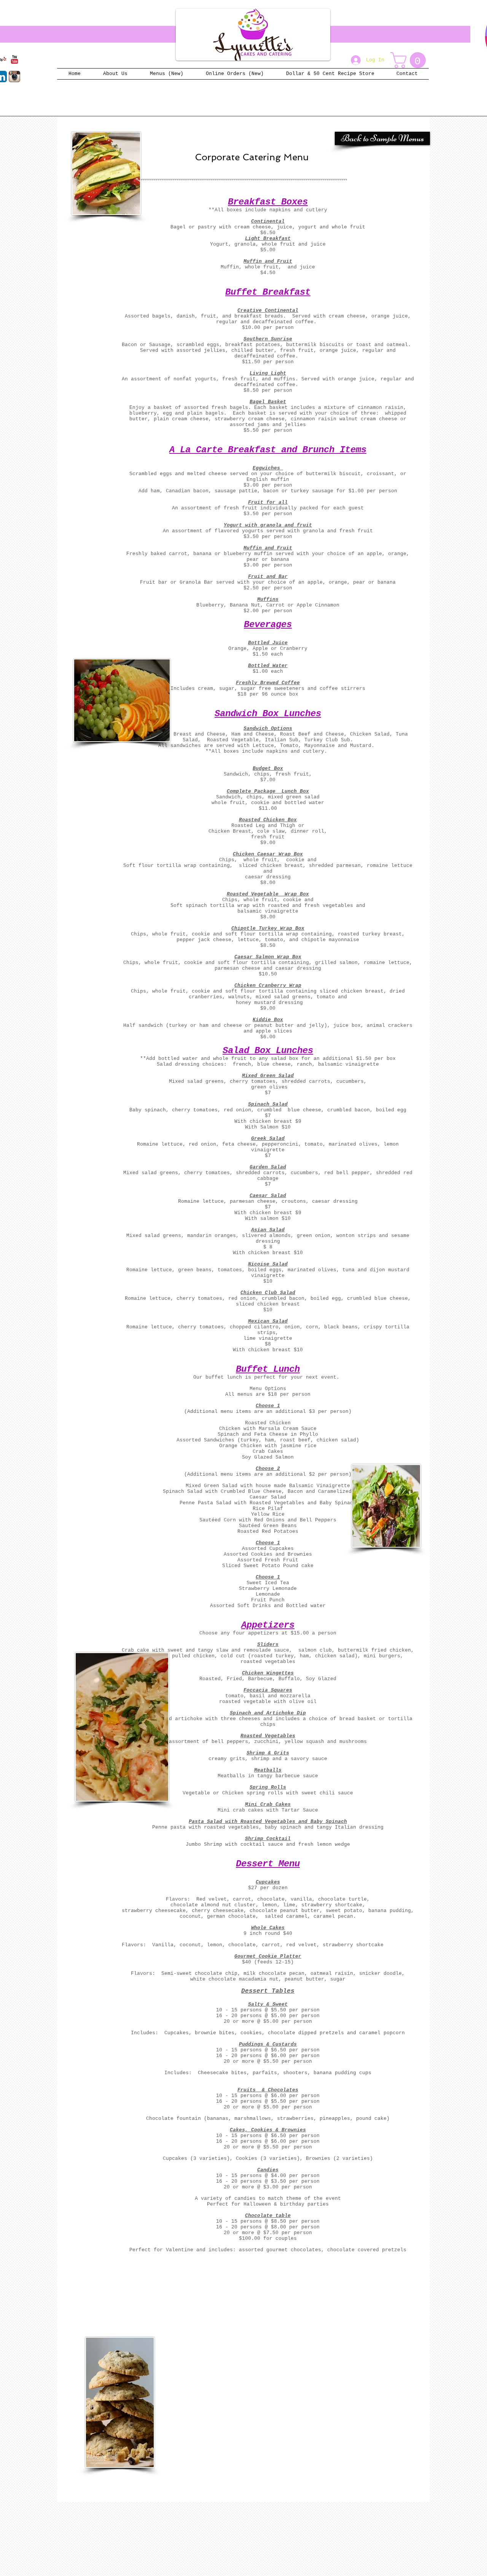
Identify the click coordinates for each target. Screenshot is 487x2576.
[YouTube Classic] (14, 59)
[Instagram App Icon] (14, 77)
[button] (410, 60)
